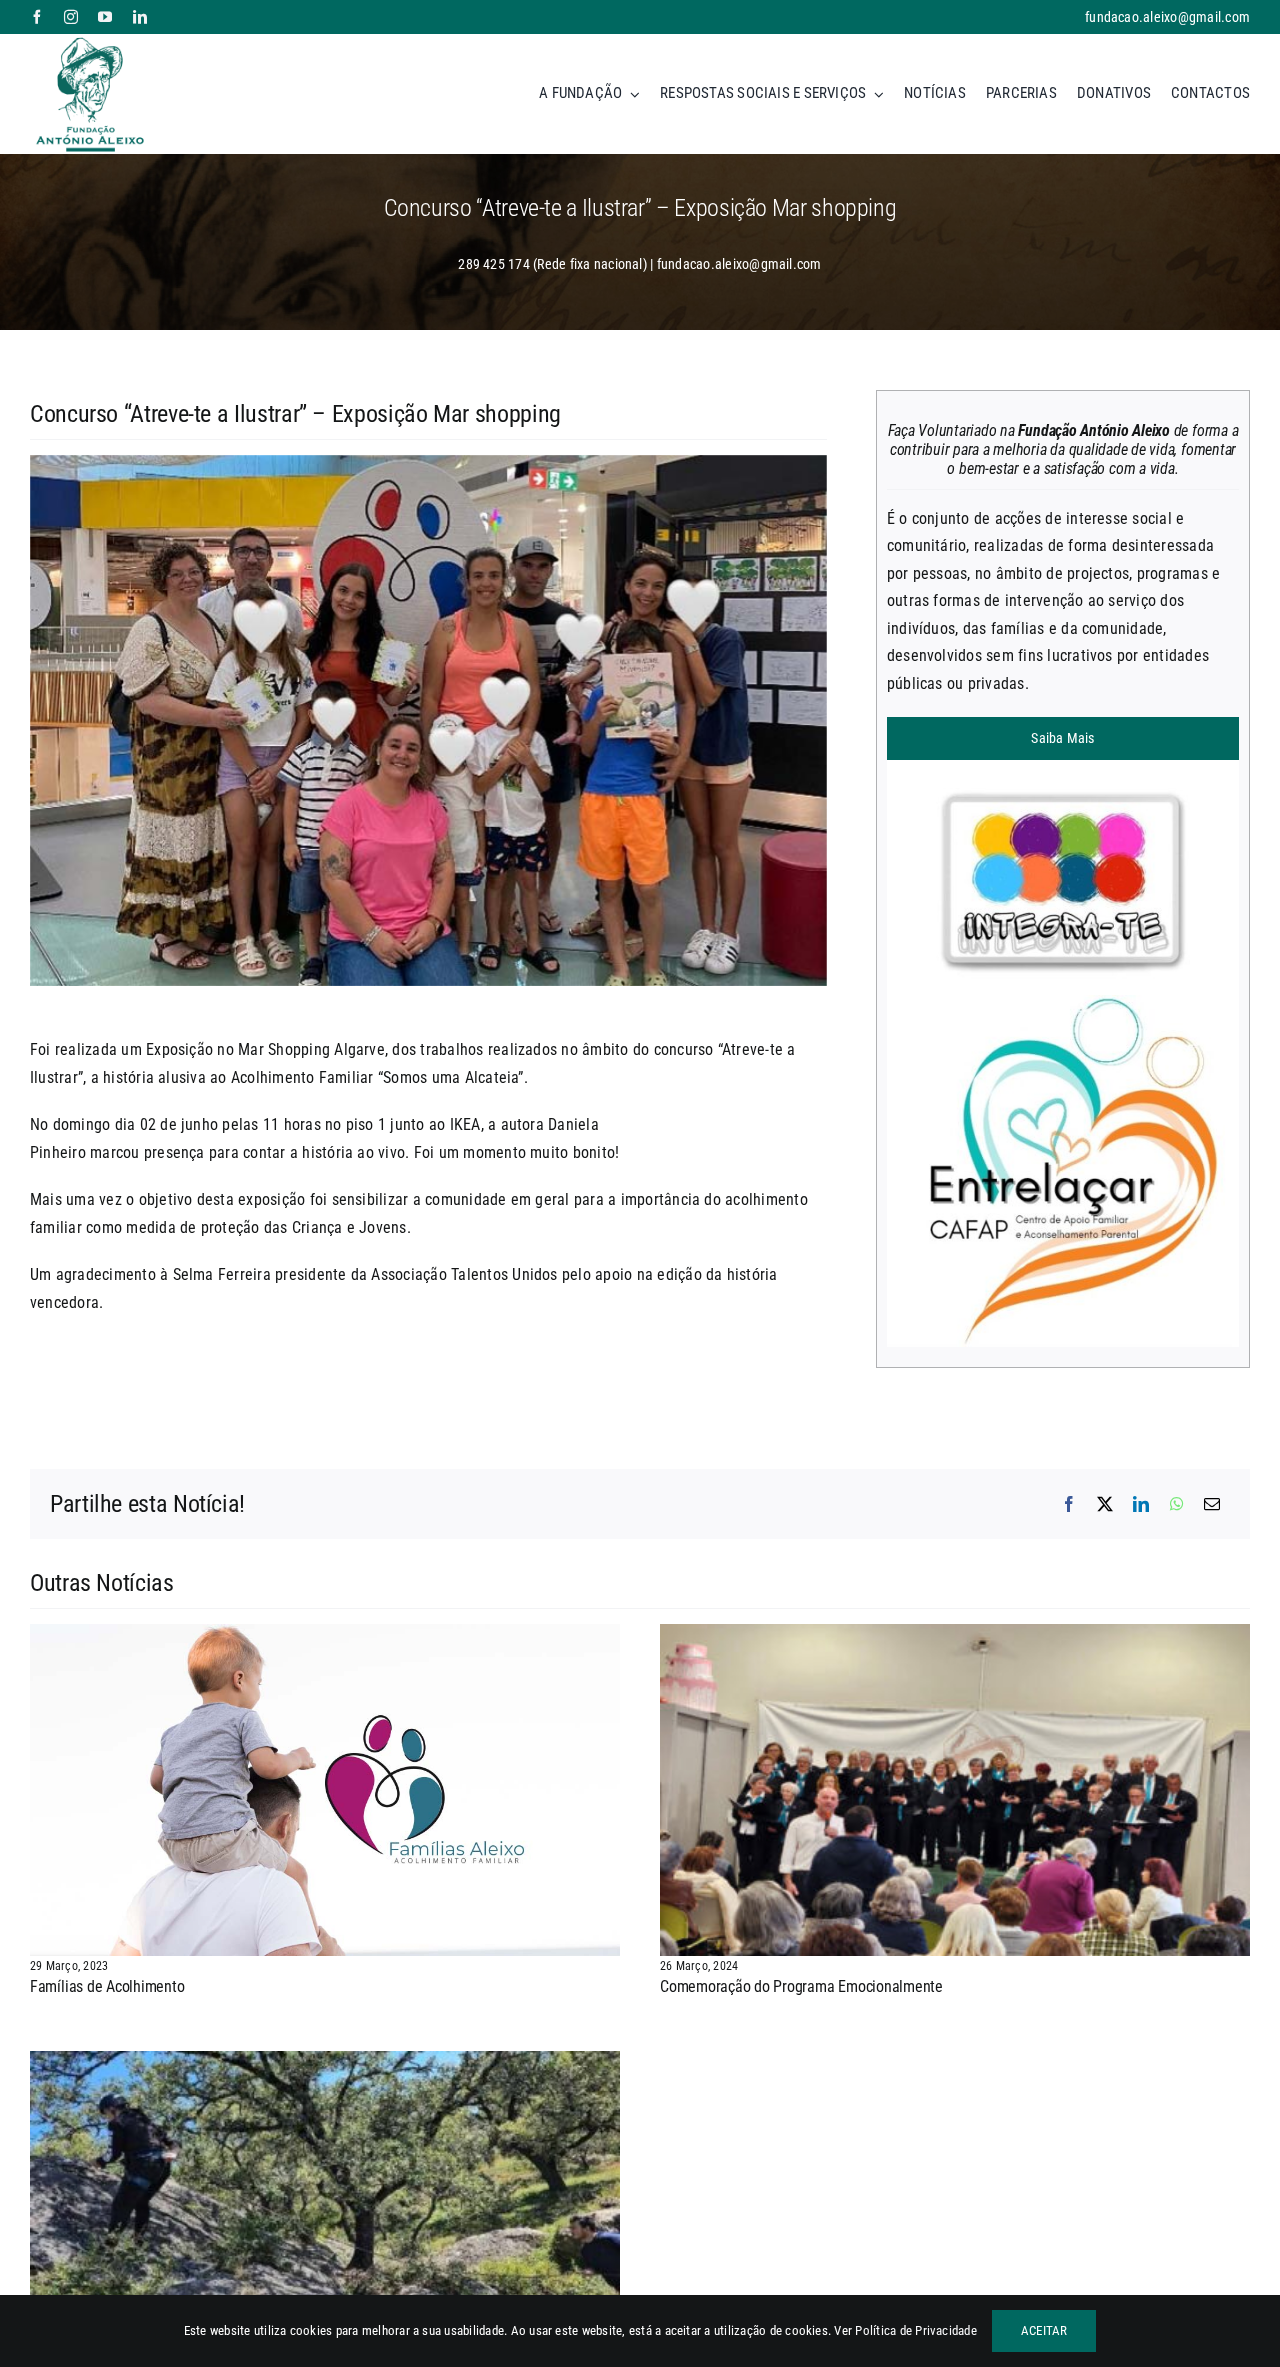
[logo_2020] (90, 41)
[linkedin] (140, 17)
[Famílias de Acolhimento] (325, 1637)
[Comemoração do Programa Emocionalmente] (955, 1637)
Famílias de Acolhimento (107, 1986)
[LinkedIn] (1141, 1505)
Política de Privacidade (916, 2330)
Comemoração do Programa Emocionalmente (801, 1986)
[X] (1105, 1505)
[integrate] (1063, 767)
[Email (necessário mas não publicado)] (1212, 1505)
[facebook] (37, 17)
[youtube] (105, 17)
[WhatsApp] (1177, 1505)
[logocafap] (1063, 1002)
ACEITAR (1044, 2330)
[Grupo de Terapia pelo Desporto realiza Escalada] (325, 2064)
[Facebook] (1069, 1505)
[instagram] (71, 17)
